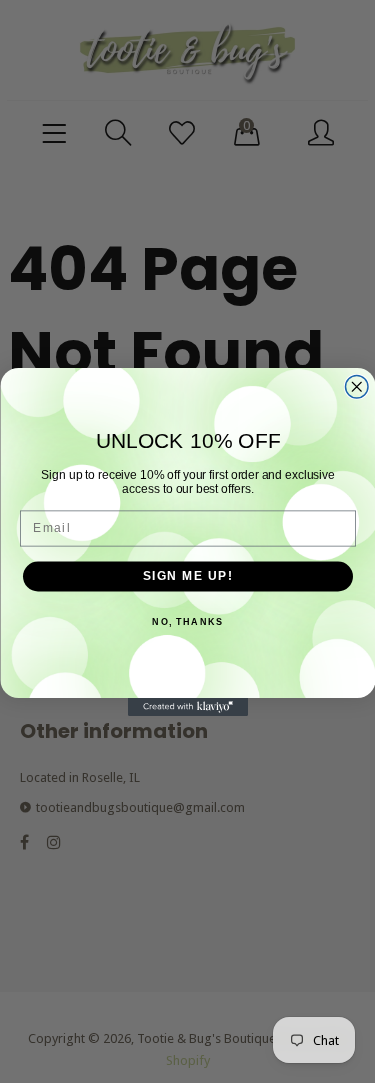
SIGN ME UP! (187, 575)
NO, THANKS (187, 621)
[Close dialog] (356, 386)
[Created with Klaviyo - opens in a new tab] (188, 707)
